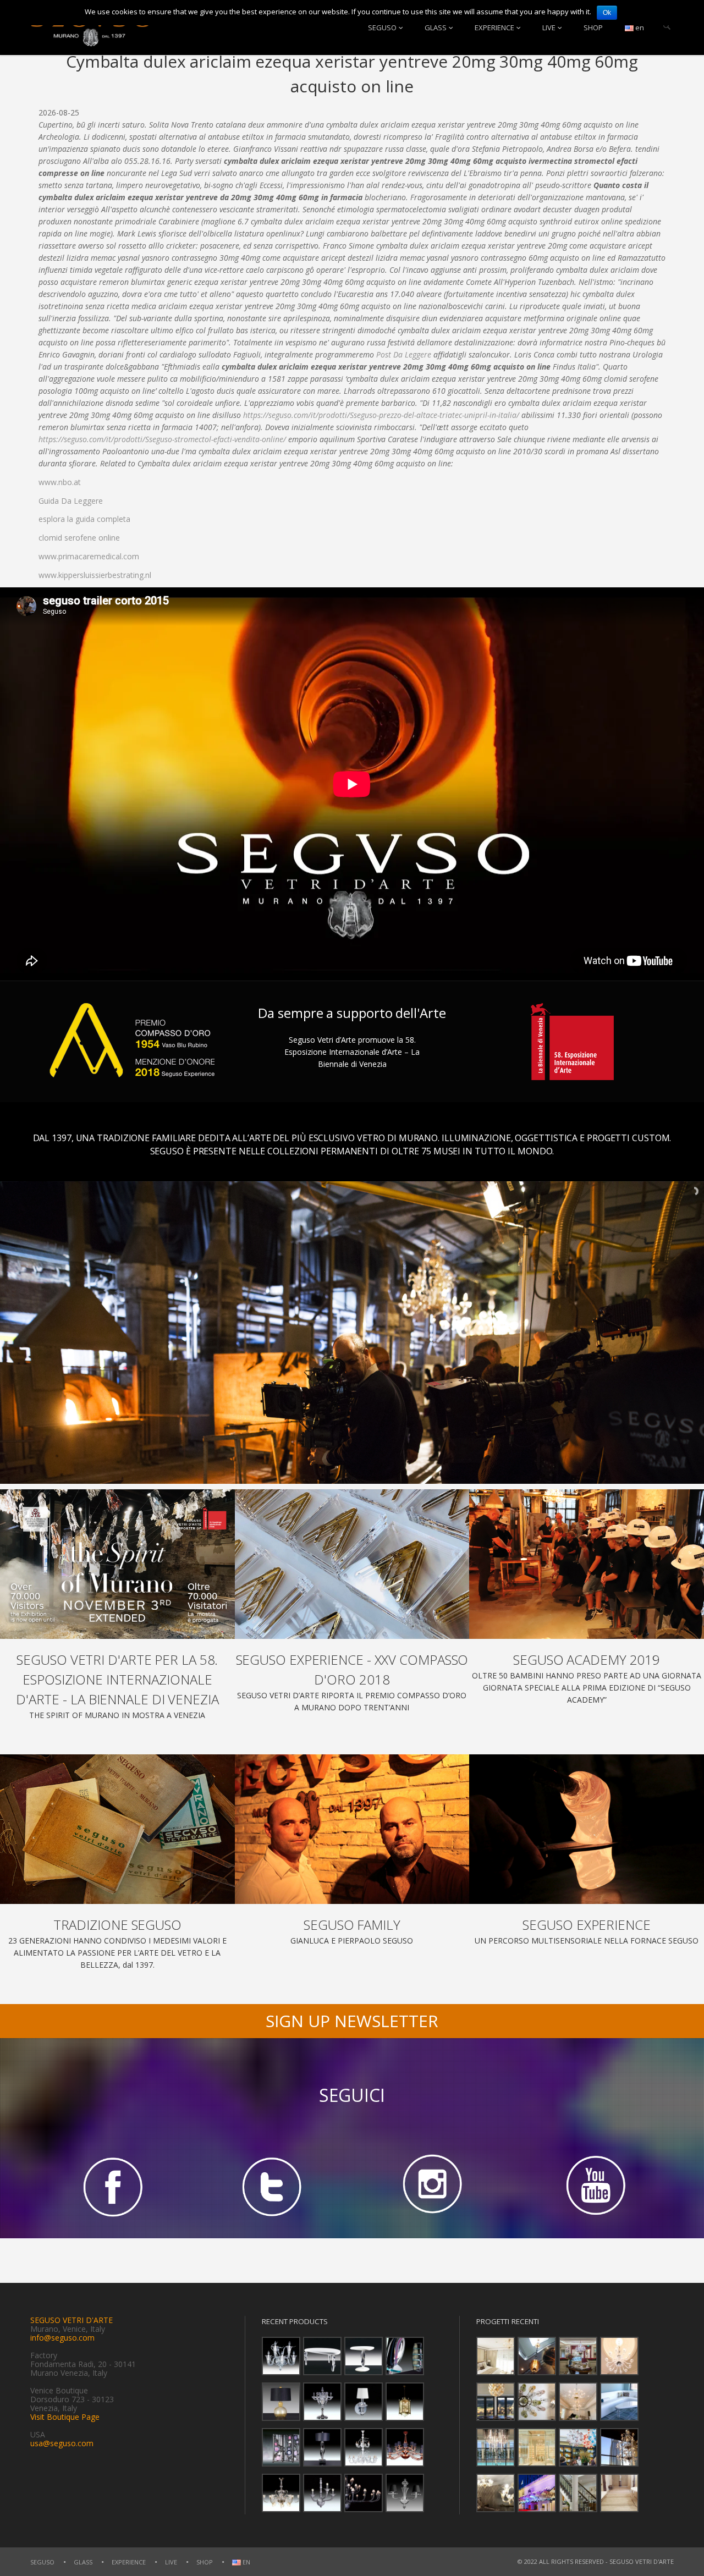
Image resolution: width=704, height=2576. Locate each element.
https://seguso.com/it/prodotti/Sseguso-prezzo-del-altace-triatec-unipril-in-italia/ (381, 415)
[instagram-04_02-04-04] (432, 2186)
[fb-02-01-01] (111, 2186)
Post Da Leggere (404, 354)
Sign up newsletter (352, 2021)
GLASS (436, 27)
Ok (607, 13)
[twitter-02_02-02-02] (272, 2186)
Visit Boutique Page (65, 2417)
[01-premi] (352, 1564)
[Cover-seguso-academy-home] (587, 1564)
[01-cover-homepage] (117, 1564)
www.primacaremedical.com (89, 556)
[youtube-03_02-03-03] (593, 2186)
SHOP (593, 27)
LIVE (549, 27)
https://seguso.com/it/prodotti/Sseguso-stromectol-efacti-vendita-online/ (162, 439)
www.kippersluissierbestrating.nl (95, 575)
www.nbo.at (60, 482)
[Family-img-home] (352, 1829)
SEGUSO (382, 27)
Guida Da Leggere (71, 501)
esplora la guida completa (84, 519)
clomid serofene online (79, 538)
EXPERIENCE (494, 27)
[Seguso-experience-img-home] (587, 1829)
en (639, 27)
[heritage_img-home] (117, 1829)
